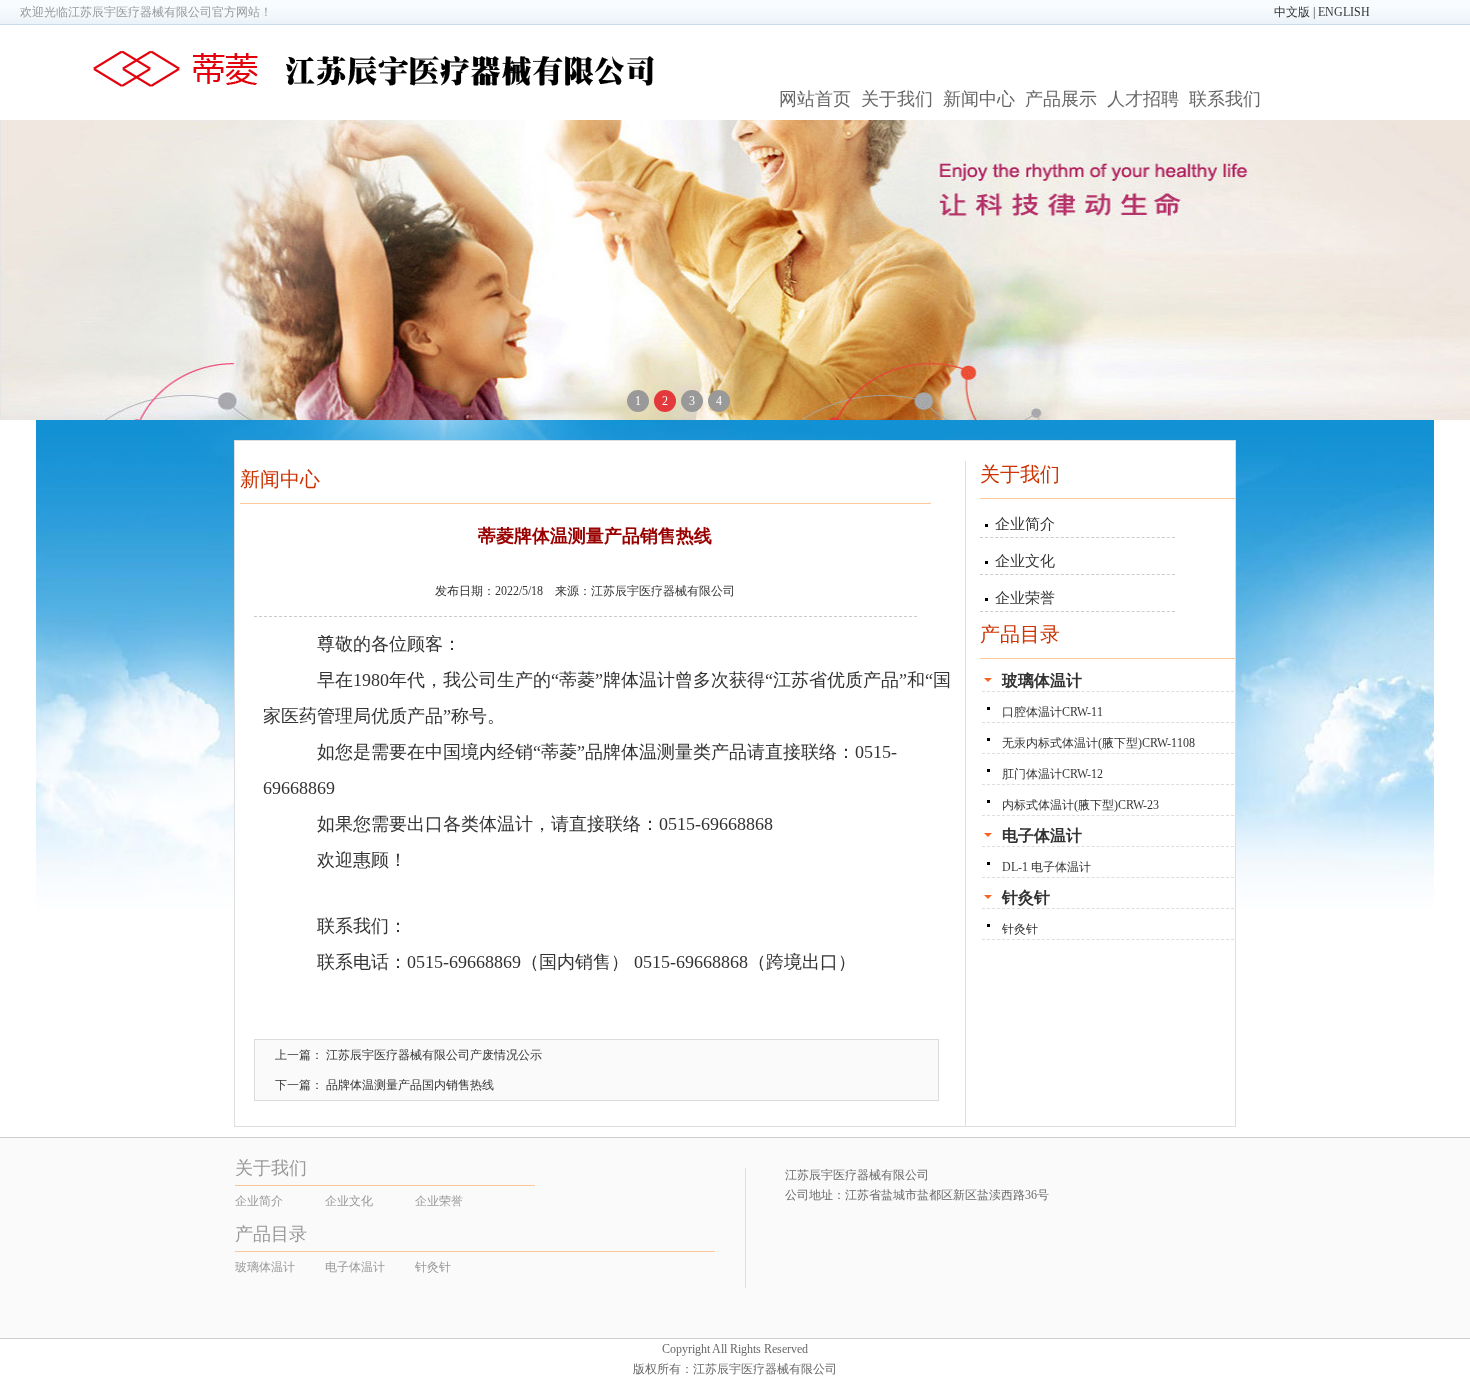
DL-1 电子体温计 (1046, 867)
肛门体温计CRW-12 (1052, 774)
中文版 (1292, 12)
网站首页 (815, 99)
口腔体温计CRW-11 (1052, 712)
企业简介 (1025, 524)
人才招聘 (1143, 99)
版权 (645, 1369)
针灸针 (1020, 929)
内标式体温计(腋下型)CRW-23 (1080, 805)
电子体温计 (355, 1267)
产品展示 (1061, 99)
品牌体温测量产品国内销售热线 (410, 1085)
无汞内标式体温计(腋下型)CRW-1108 (1098, 743)
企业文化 (1025, 561)
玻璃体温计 (265, 1267)
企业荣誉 (1025, 598)
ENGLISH (1344, 12)
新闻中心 (979, 99)
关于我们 (897, 99)
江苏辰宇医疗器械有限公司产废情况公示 (434, 1055)
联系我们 (1225, 99)
